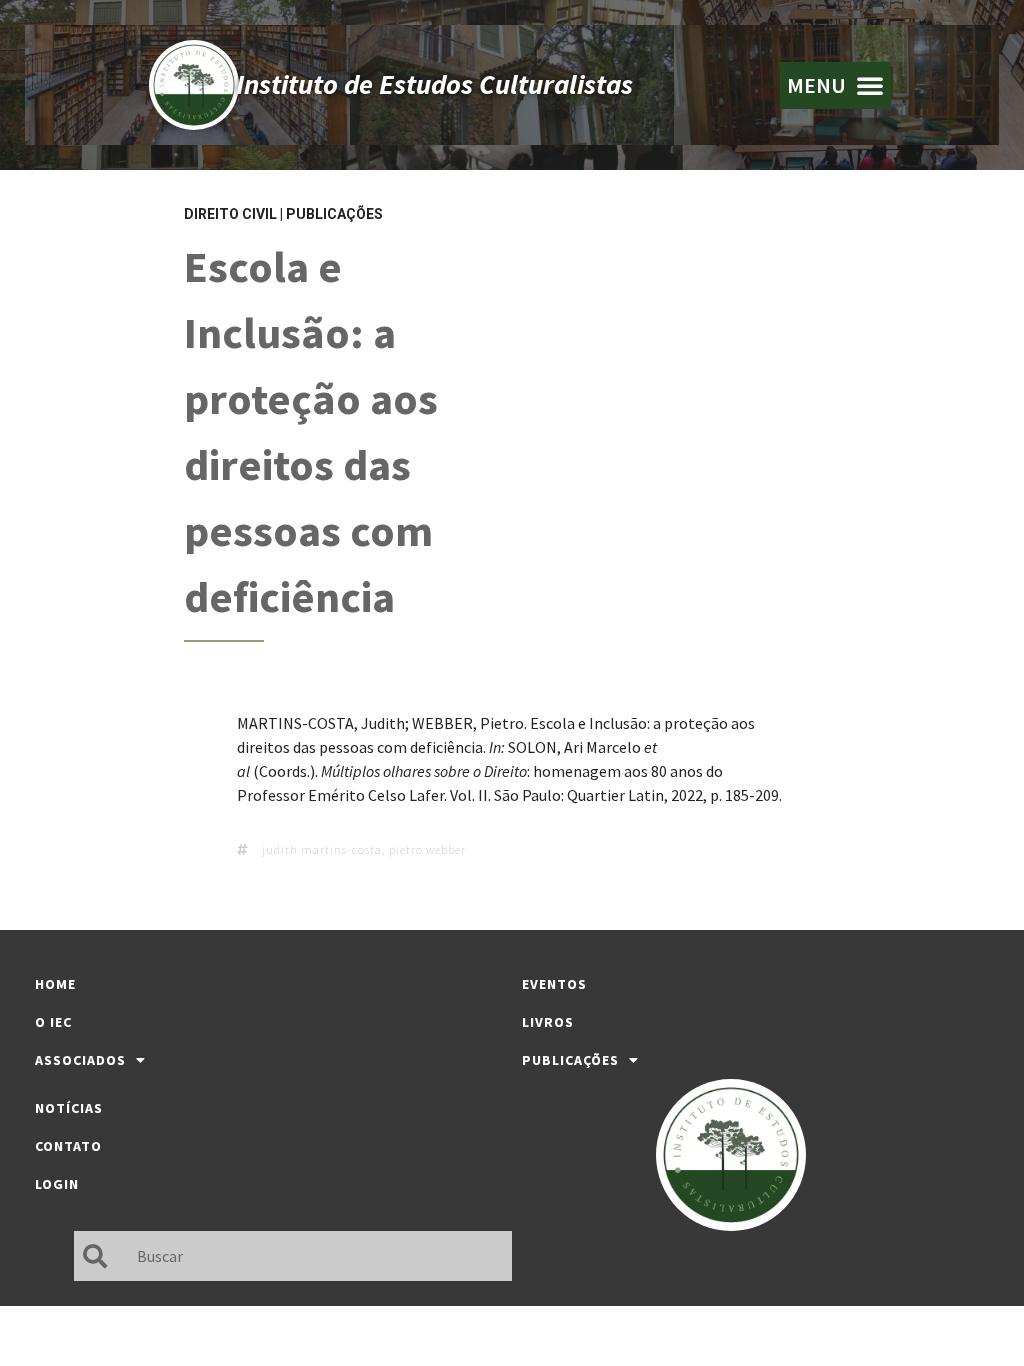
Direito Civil (230, 214)
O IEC (53, 1022)
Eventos (554, 984)
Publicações (334, 214)
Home (55, 984)
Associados (80, 1060)
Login (57, 1184)
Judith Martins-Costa (322, 849)
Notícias (69, 1108)
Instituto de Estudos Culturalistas (434, 84)
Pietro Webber (427, 849)
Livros (548, 1022)
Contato (68, 1146)
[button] (835, 85)
